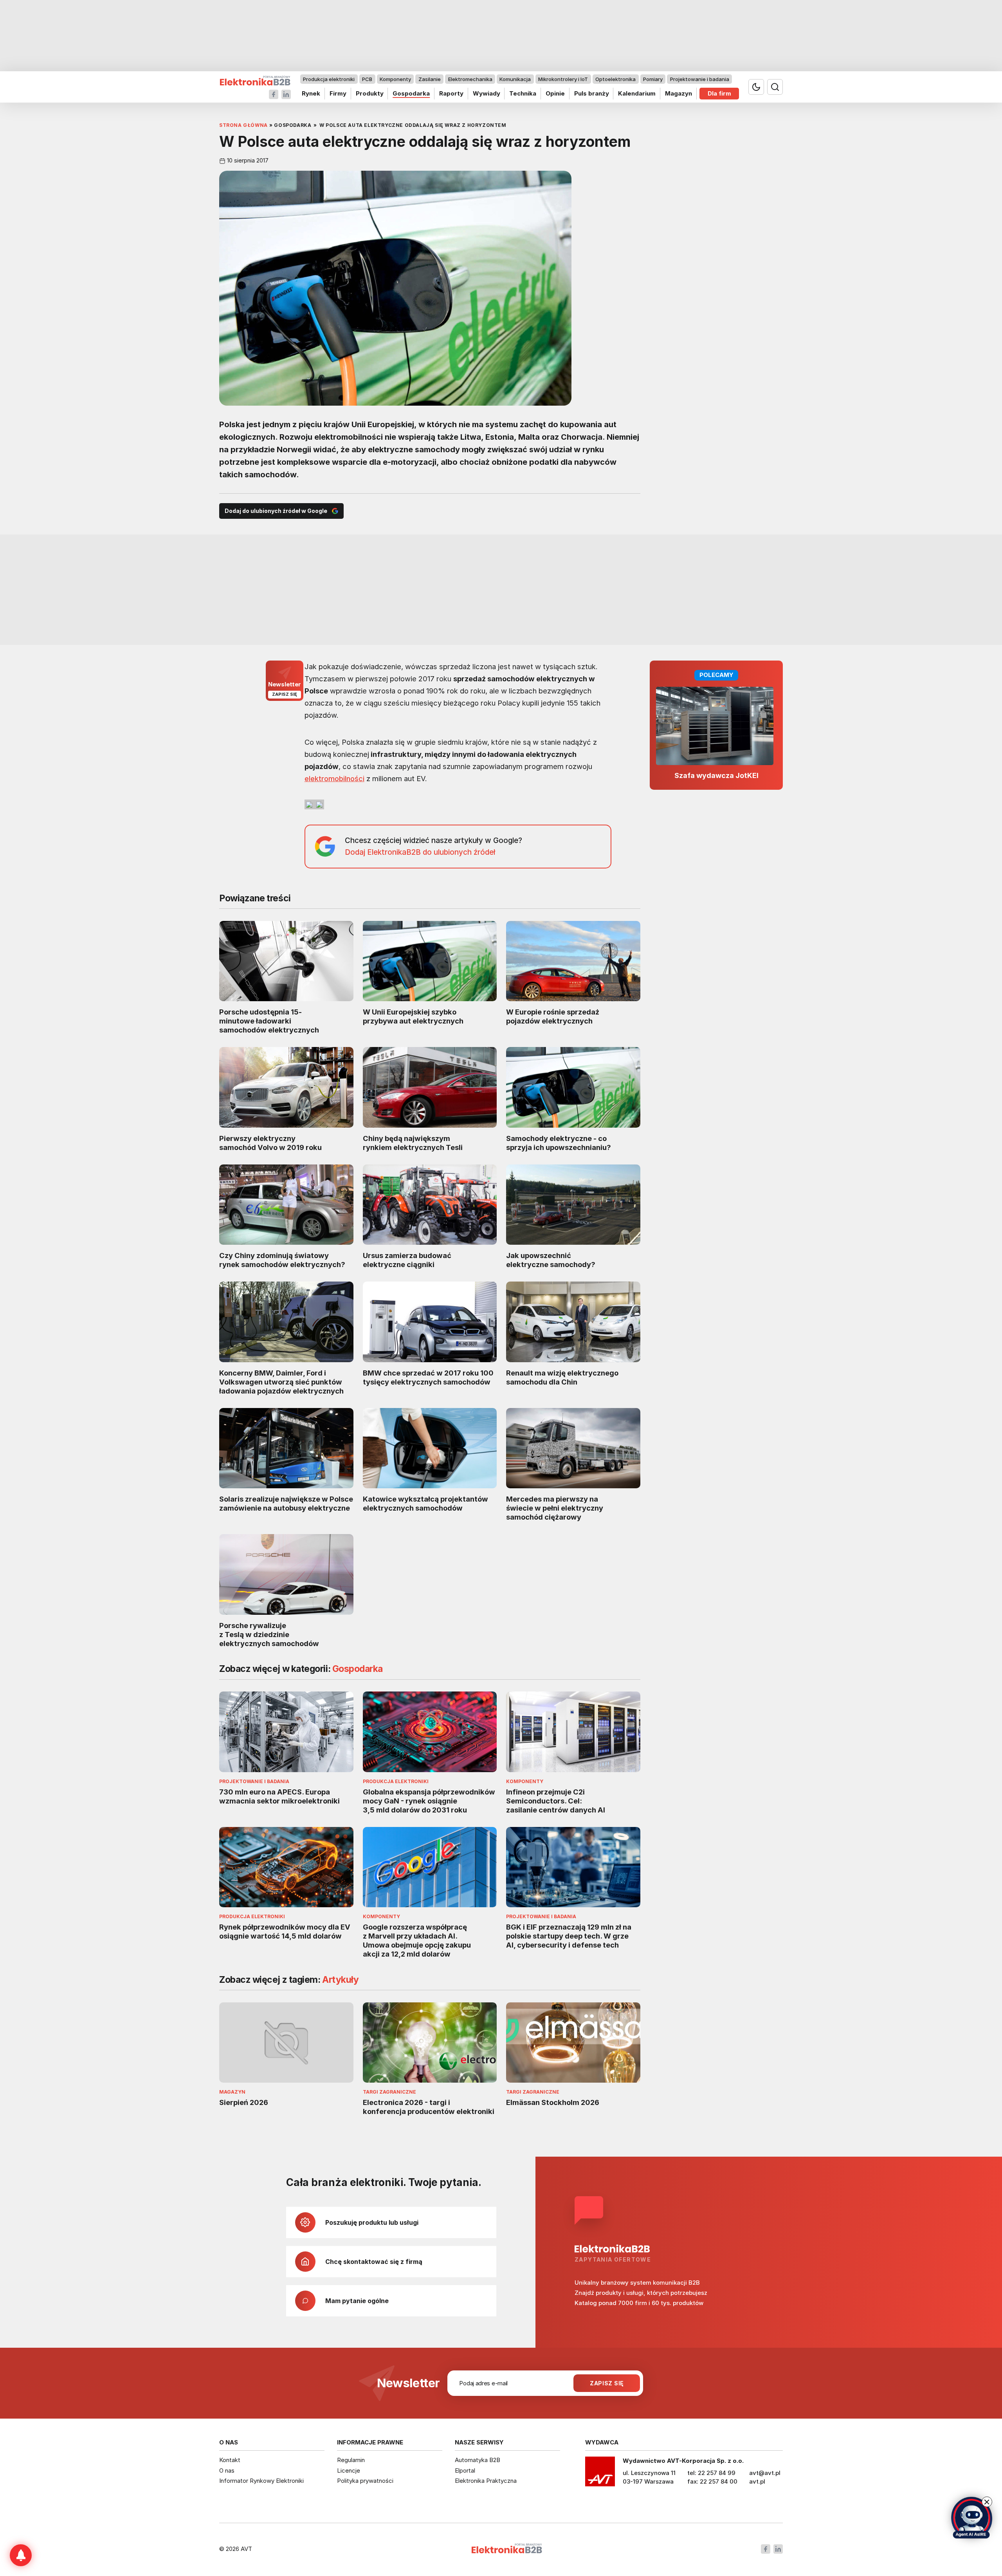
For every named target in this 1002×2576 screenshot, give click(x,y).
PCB (367, 79)
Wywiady (487, 93)
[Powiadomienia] (21, 2555)
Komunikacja (515, 79)
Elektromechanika (470, 79)
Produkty (370, 93)
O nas (227, 2470)
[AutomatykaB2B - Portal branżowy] (255, 81)
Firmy (338, 93)
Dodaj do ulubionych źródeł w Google (276, 511)
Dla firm (719, 93)
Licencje (349, 2470)
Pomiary (653, 79)
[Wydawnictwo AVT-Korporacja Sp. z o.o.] (600, 2474)
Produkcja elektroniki (329, 79)
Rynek (311, 93)
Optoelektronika (615, 79)
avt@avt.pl (765, 2473)
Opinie (555, 93)
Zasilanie (430, 79)
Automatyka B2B (478, 2460)
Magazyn (679, 93)
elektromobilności (334, 778)
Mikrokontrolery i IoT (563, 79)
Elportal (465, 2470)
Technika (523, 93)
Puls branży (592, 93)
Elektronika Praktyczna (486, 2481)
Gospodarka (411, 93)
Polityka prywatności (365, 2481)
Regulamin (351, 2460)
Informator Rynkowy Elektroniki (261, 2481)
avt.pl (757, 2481)
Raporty (451, 93)
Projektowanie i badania (700, 79)
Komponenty (395, 79)
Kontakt (230, 2460)
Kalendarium (637, 93)
